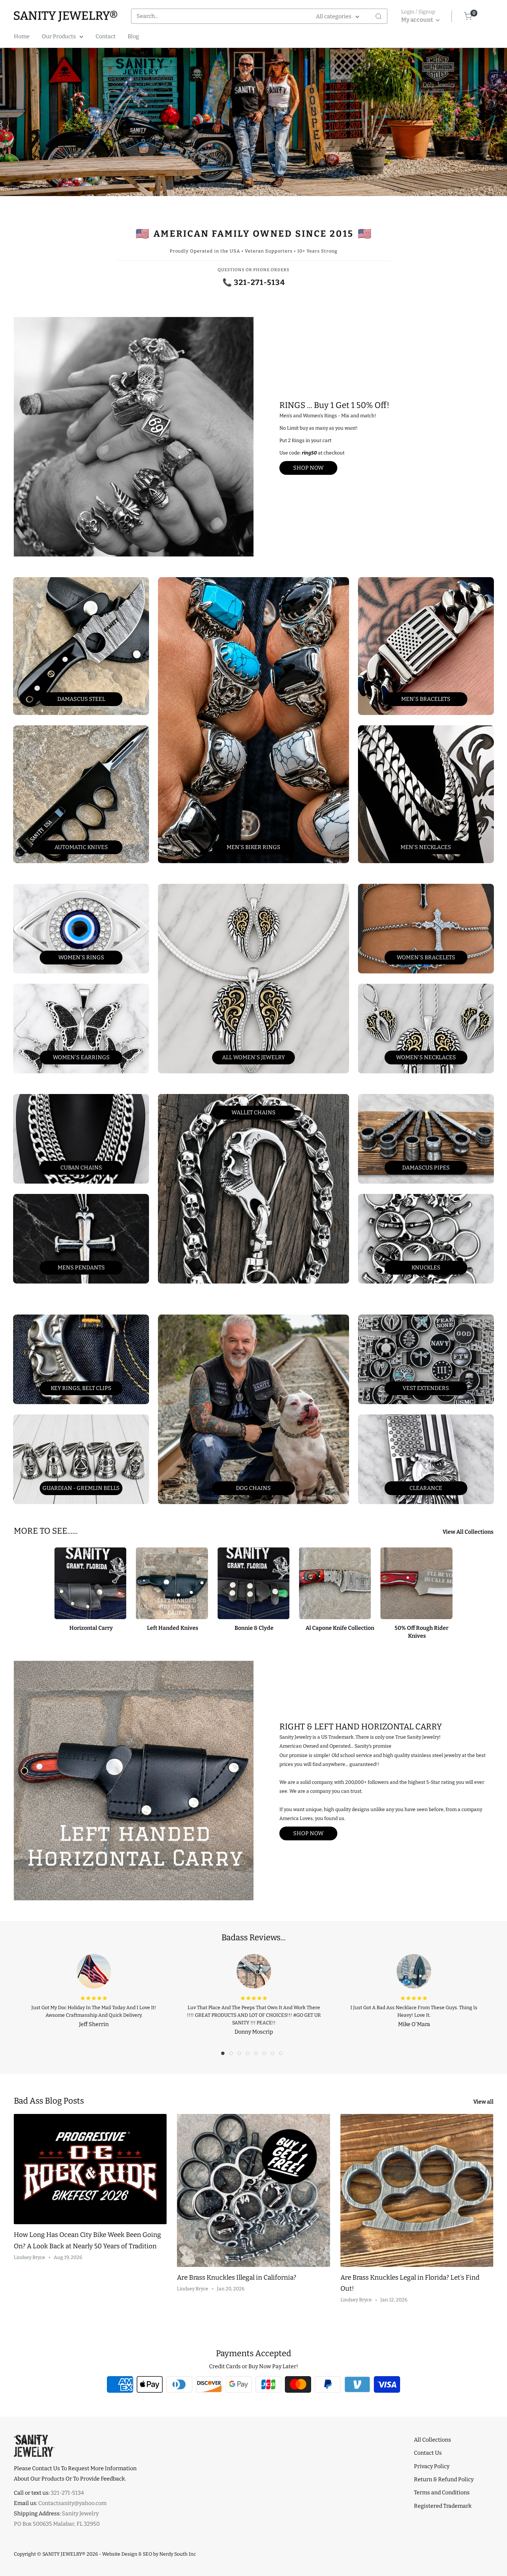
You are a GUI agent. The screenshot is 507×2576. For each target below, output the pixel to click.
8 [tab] (282, 2055)
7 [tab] (274, 2055)
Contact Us (428, 2453)
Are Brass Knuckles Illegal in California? (237, 2277)
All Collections (433, 2440)
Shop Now (308, 468)
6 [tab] (266, 2055)
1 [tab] (225, 2055)
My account (418, 20)
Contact (106, 36)
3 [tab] (241, 2055)
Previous (9, 1997)
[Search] (378, 16)
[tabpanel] (94, 1989)
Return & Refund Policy (444, 2479)
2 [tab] (233, 2055)
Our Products (59, 36)
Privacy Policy (432, 2466)
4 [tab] (249, 2055)
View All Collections (469, 1532)
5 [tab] (258, 2055)
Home (22, 36)
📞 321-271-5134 (254, 282)
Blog (133, 36)
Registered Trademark (443, 2506)
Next (498, 1997)
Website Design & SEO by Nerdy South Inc (149, 2554)
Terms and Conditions (442, 2492)
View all (484, 2102)
